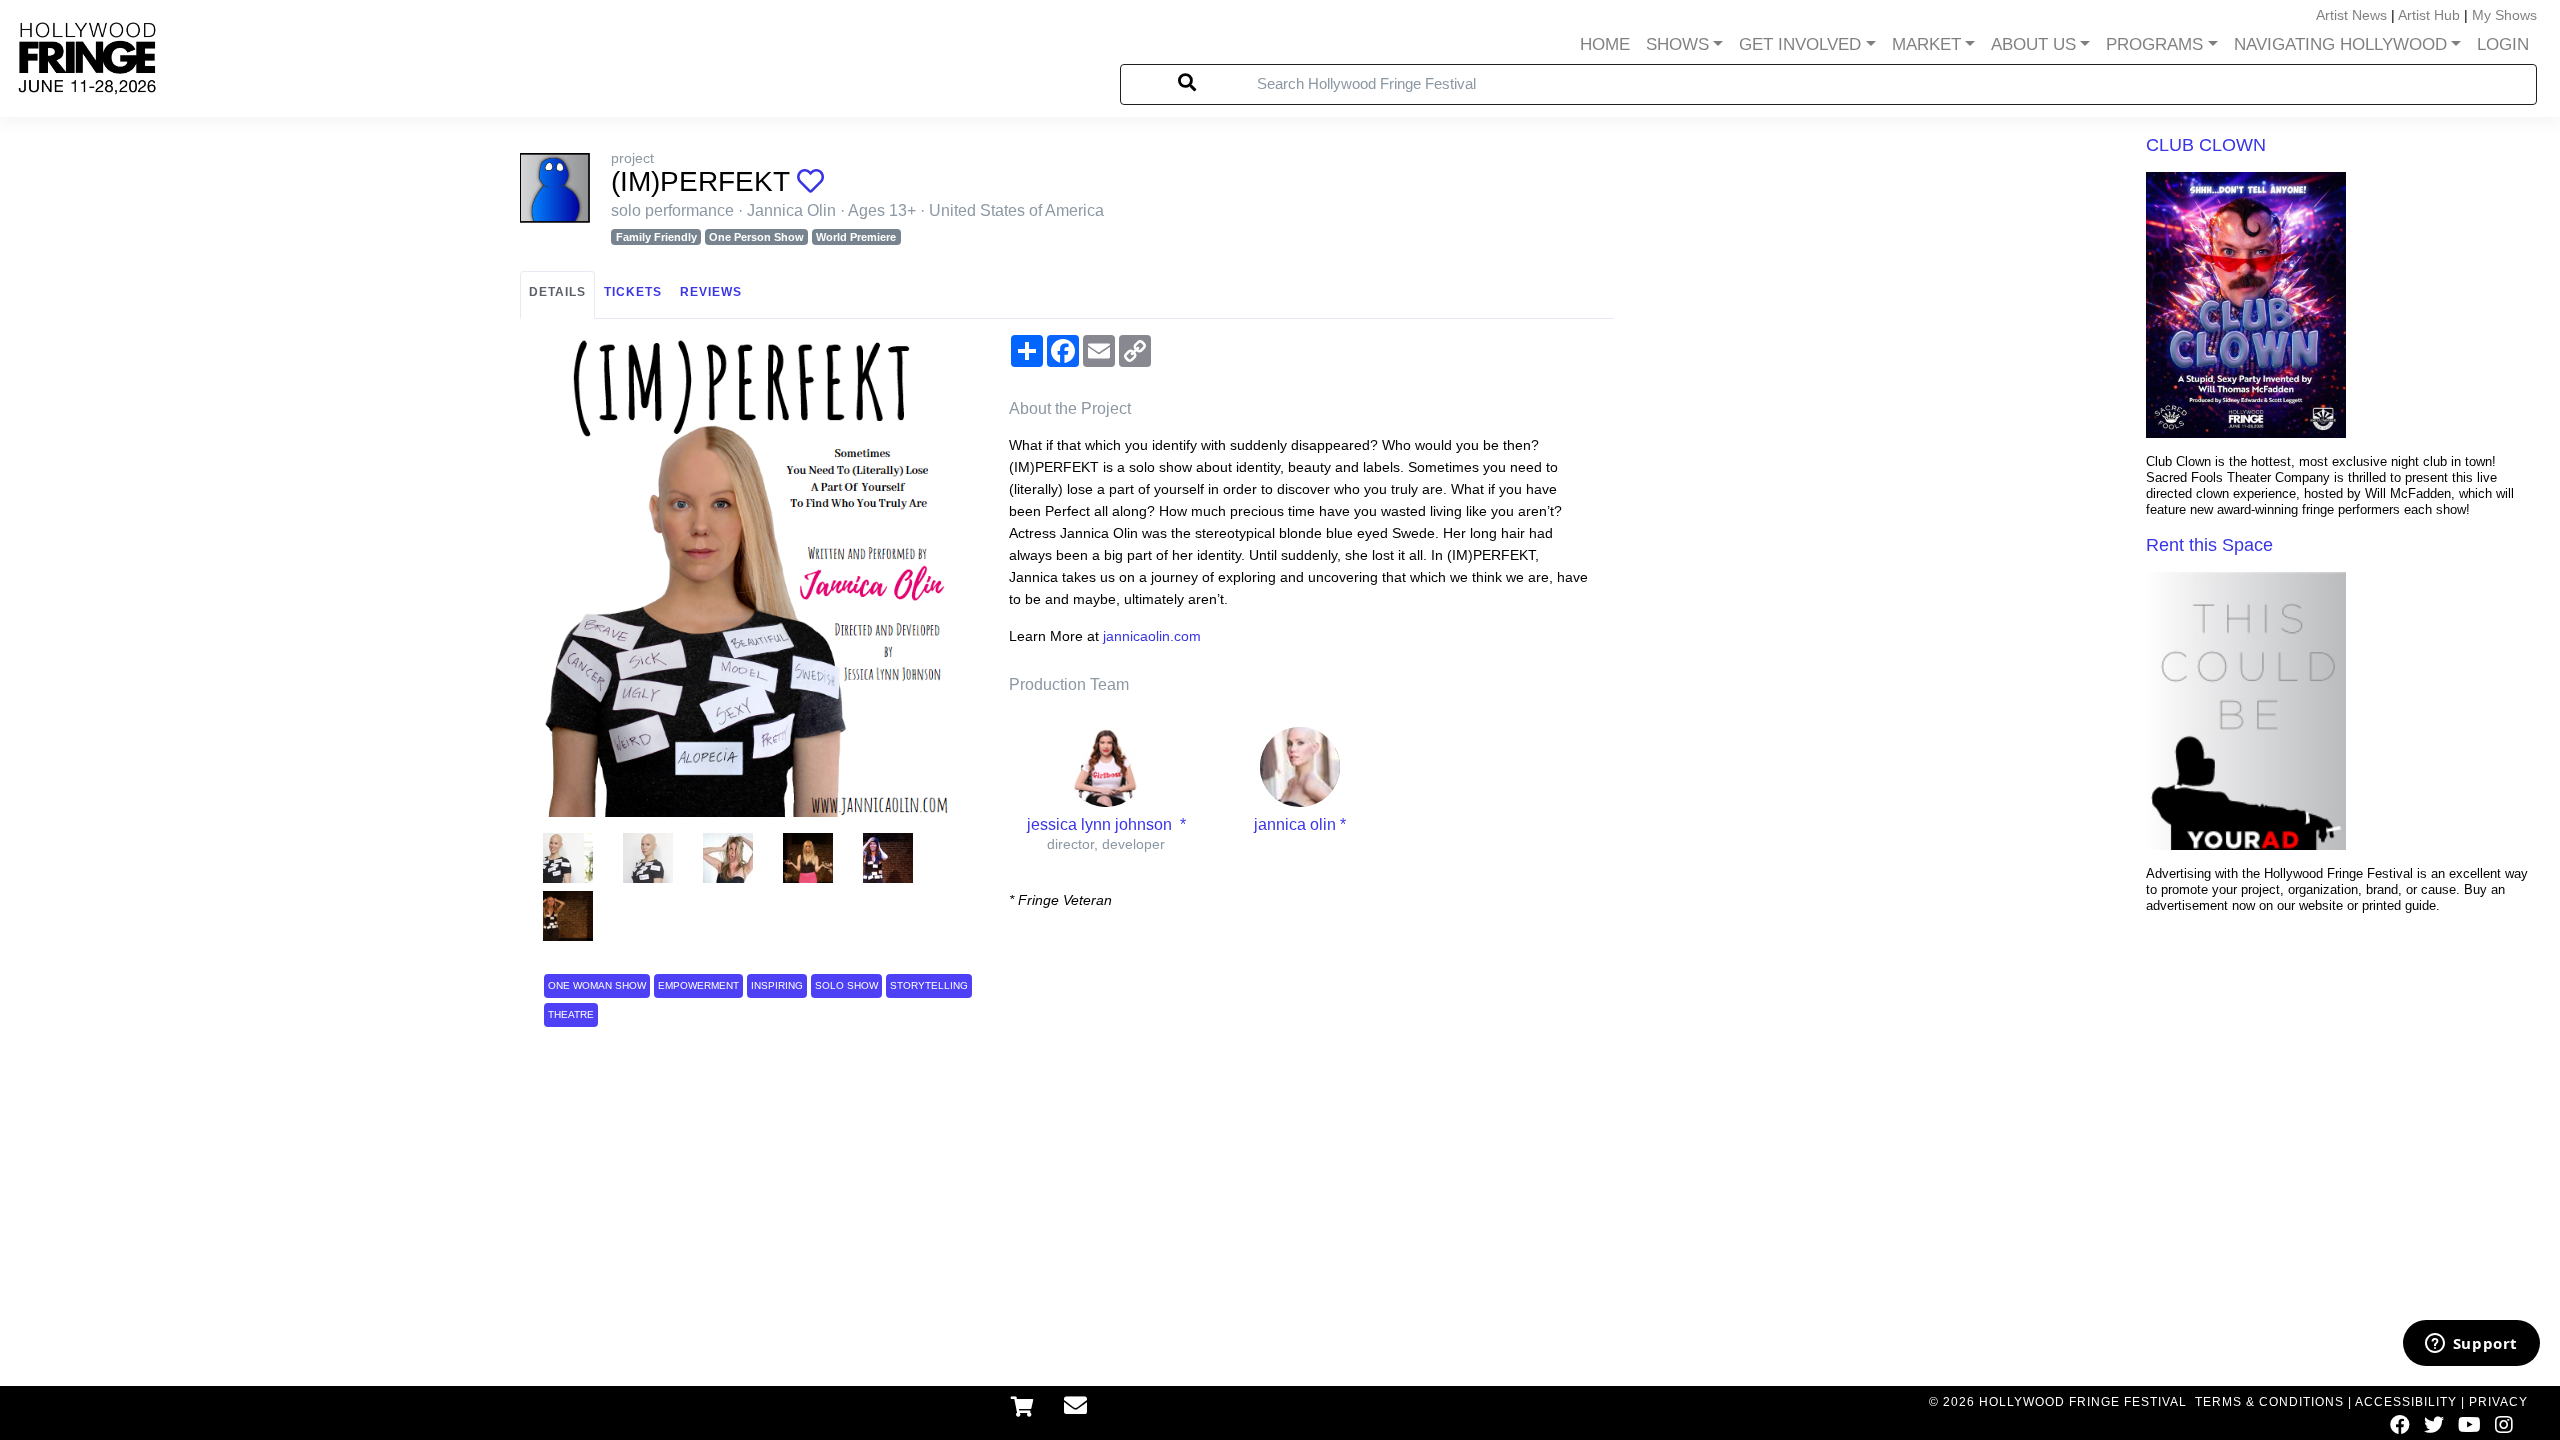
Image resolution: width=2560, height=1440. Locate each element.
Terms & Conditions (2269, 1402)
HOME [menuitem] (1605, 44)
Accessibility (2406, 1402)
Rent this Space (2209, 545)
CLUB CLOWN (2206, 145)
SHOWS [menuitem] (1677, 44)
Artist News (2351, 15)
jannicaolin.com (1152, 636)
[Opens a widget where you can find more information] (2471, 1345)
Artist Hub (2429, 15)
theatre (571, 1014)
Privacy (2498, 1402)
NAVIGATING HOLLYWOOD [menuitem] (2340, 44)
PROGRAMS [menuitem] (2154, 44)
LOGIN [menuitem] (2503, 44)
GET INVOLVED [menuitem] (1800, 44)
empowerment (698, 985)
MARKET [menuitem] (1926, 44)
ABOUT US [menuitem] (2033, 44)
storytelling (929, 985)
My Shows (2504, 15)
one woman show (597, 985)
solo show (846, 985)
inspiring (777, 985)
